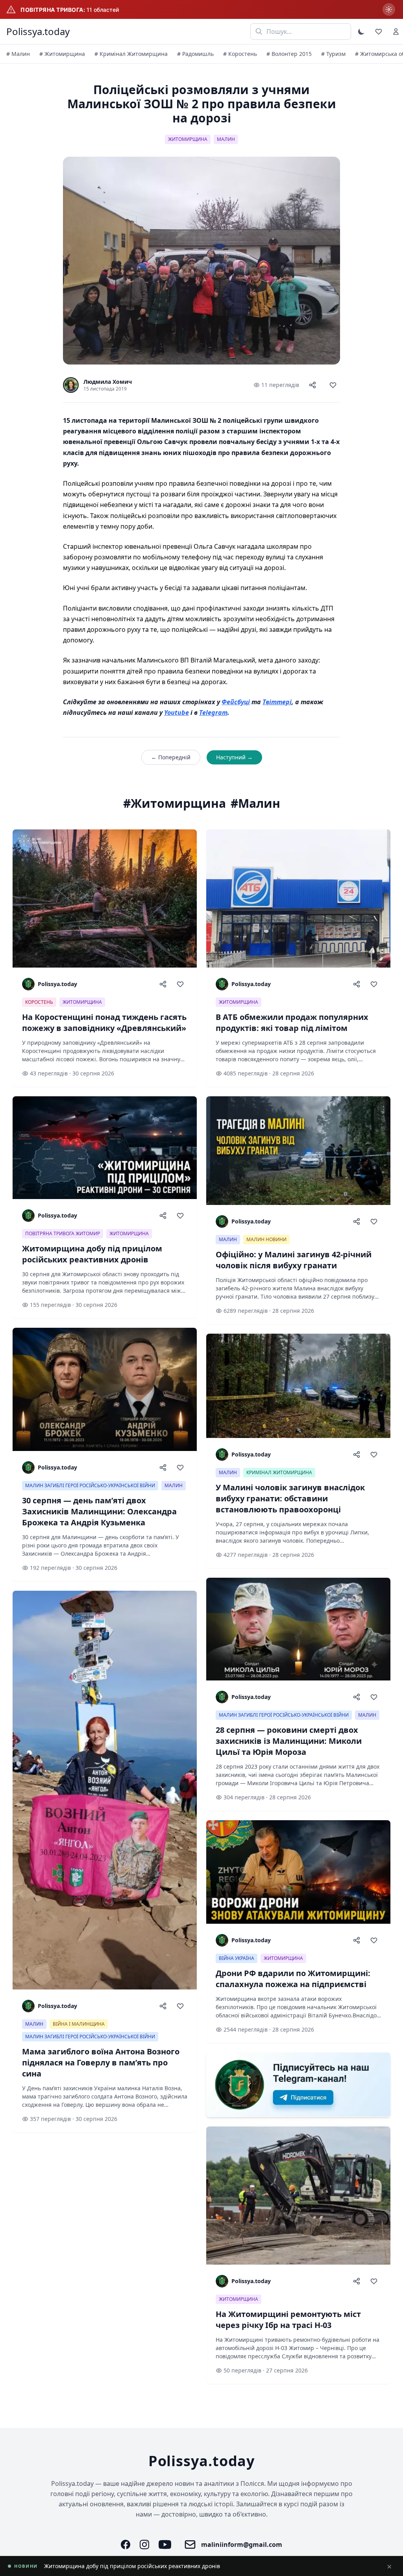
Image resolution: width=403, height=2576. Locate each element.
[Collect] (333, 385)
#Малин (255, 803)
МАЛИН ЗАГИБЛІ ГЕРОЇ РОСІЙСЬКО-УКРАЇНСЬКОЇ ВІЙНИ (90, 1485)
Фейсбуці (236, 702)
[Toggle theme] (361, 31)
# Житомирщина (62, 54)
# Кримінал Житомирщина (131, 54)
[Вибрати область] (389, 9)
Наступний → (234, 757)
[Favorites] (379, 31)
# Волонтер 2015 (289, 54)
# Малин (18, 54)
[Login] (396, 31)
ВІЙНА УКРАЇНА (237, 1958)
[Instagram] (144, 2545)
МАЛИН (226, 139)
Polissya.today (38, 31)
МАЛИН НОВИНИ (266, 1239)
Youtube (177, 712)
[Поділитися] (312, 385)
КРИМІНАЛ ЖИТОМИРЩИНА (279, 1472)
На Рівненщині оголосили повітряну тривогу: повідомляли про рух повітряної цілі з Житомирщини (179, 2566)
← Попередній (171, 757)
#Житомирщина (175, 803)
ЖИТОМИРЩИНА (188, 139)
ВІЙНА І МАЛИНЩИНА (79, 2024)
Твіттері (277, 702)
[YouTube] (165, 2545)
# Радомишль (195, 54)
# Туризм (333, 54)
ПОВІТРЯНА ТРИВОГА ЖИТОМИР (63, 1233)
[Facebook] (126, 2545)
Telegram (213, 712)
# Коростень (240, 54)
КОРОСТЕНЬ (39, 1002)
